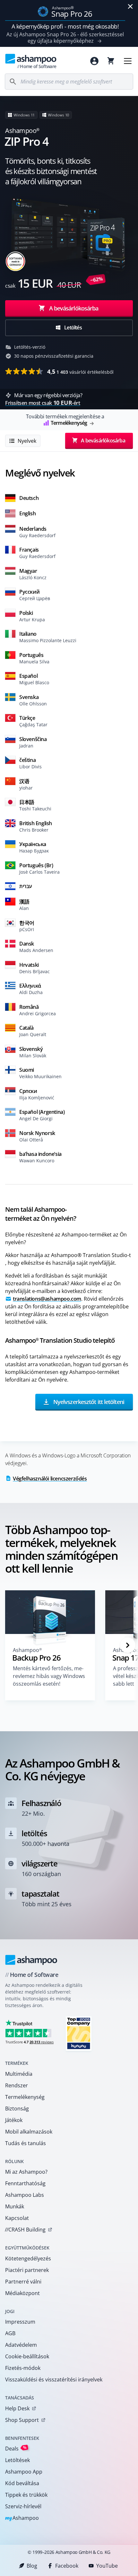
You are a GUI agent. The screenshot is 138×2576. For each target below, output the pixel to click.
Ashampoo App (24, 2472)
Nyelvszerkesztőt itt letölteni (88, 1402)
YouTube (107, 2566)
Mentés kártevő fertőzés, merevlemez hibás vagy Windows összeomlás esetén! (49, 1676)
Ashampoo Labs (25, 2195)
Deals (16, 2448)
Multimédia (19, 2074)
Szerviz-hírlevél (23, 2506)
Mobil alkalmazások (29, 2132)
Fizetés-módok (23, 2368)
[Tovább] (128, 1645)
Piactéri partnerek (27, 2270)
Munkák (15, 2206)
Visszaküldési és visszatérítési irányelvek (54, 2380)
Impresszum (20, 2322)
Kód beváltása (22, 2483)
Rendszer (17, 2085)
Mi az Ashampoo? (26, 2172)
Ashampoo (22, 2518)
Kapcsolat (17, 2218)
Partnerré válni (23, 2282)
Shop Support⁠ (22, 2420)
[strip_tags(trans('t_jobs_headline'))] (79, 2033)
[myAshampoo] (94, 61)
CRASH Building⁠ (25, 2230)
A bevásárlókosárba (74, 308)
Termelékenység (25, 2097)
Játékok (14, 2120)
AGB (10, 2333)
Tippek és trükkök (26, 2495)
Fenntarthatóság (25, 2183)
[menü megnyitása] (128, 61)
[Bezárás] (130, 6)
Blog (32, 2566)
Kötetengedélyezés (28, 2258)
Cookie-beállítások (27, 2356)
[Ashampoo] (31, 1960)
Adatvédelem (21, 2345)
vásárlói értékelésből (80, 371)
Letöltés (73, 327)
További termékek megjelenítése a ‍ (65, 420)
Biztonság (17, 2109)
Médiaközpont (22, 2293)
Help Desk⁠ (17, 2408)
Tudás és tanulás (26, 2143)
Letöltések (17, 2460)
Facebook (67, 2566)
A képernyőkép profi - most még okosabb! (65, 26)
